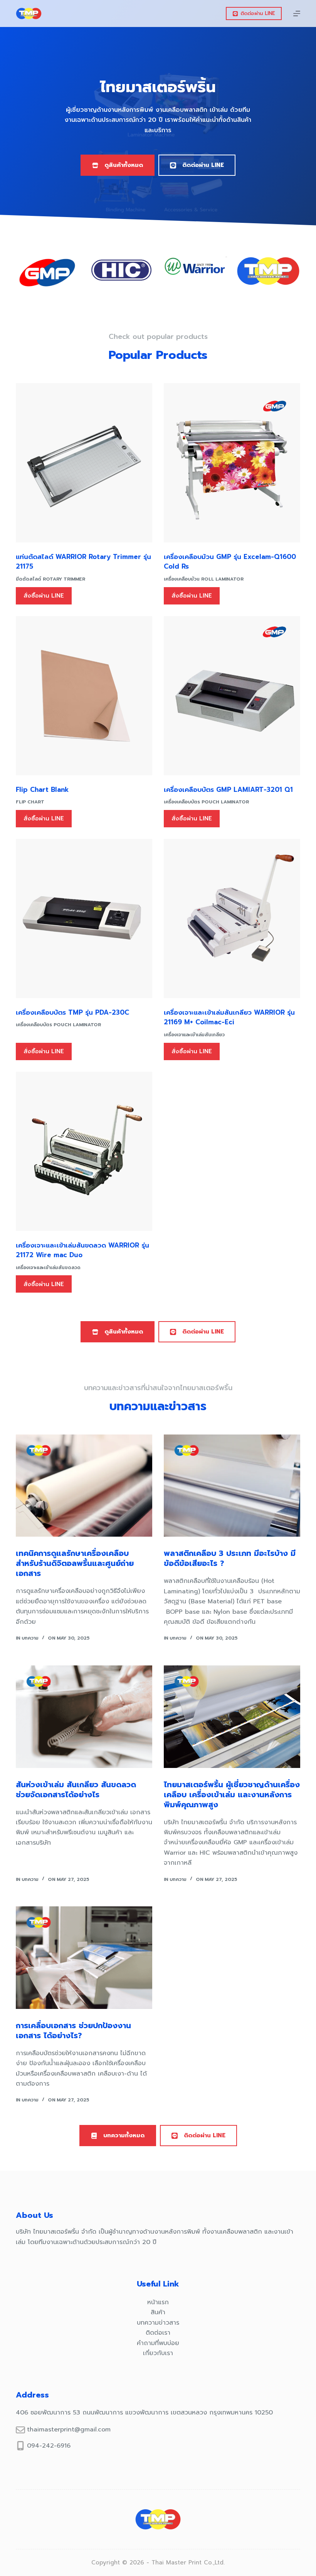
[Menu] (297, 13)
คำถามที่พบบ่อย (158, 2343)
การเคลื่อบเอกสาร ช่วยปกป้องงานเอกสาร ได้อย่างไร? (73, 2030)
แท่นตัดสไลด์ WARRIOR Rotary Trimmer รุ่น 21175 (83, 562)
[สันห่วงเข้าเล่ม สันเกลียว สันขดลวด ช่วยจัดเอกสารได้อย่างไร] (84, 1717)
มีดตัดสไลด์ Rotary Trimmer (50, 579)
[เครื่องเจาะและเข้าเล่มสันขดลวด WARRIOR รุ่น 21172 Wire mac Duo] (84, 1151)
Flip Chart (30, 802)
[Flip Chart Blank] (84, 696)
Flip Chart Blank (42, 790)
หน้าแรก (158, 2302)
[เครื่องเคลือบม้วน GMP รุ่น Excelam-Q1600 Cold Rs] (232, 463)
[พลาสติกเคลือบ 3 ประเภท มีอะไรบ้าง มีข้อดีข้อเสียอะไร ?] (232, 1486)
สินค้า (158, 2312)
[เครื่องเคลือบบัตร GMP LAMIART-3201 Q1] (232, 696)
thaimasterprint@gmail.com (69, 2430)
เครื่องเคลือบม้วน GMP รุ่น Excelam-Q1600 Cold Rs (230, 562)
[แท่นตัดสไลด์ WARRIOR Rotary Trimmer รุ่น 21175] (84, 463)
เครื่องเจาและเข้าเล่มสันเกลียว (194, 1035)
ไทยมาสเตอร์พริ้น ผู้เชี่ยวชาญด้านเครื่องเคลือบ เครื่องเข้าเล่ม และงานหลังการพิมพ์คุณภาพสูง (232, 1795)
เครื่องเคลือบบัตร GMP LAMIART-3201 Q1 (228, 790)
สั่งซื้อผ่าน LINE (44, 596)
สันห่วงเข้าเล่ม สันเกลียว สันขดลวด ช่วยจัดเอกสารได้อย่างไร (76, 1790)
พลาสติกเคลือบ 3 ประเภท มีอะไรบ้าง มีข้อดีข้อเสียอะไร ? (230, 1558)
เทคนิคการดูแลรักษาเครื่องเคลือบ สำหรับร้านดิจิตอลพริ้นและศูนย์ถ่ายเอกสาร (75, 1563)
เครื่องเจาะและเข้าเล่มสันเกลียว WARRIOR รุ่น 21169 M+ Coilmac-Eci (229, 1017)
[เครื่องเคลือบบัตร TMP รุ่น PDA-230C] (84, 918)
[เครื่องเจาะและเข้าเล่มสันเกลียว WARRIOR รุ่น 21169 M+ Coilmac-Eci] (232, 918)
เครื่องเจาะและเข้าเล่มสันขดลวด (48, 1268)
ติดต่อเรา (158, 2333)
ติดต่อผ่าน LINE (258, 13)
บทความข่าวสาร (158, 2323)
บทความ (30, 1638)
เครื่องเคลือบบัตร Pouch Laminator (206, 802)
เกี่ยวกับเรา (158, 2353)
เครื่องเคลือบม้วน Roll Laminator (204, 579)
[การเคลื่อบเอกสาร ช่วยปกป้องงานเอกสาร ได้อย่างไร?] (84, 1958)
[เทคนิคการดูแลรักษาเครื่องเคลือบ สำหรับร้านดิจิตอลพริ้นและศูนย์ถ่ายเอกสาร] (84, 1486)
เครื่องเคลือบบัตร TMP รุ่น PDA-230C (72, 1012)
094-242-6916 (49, 2446)
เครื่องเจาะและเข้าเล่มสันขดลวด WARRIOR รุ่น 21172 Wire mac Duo (82, 1250)
